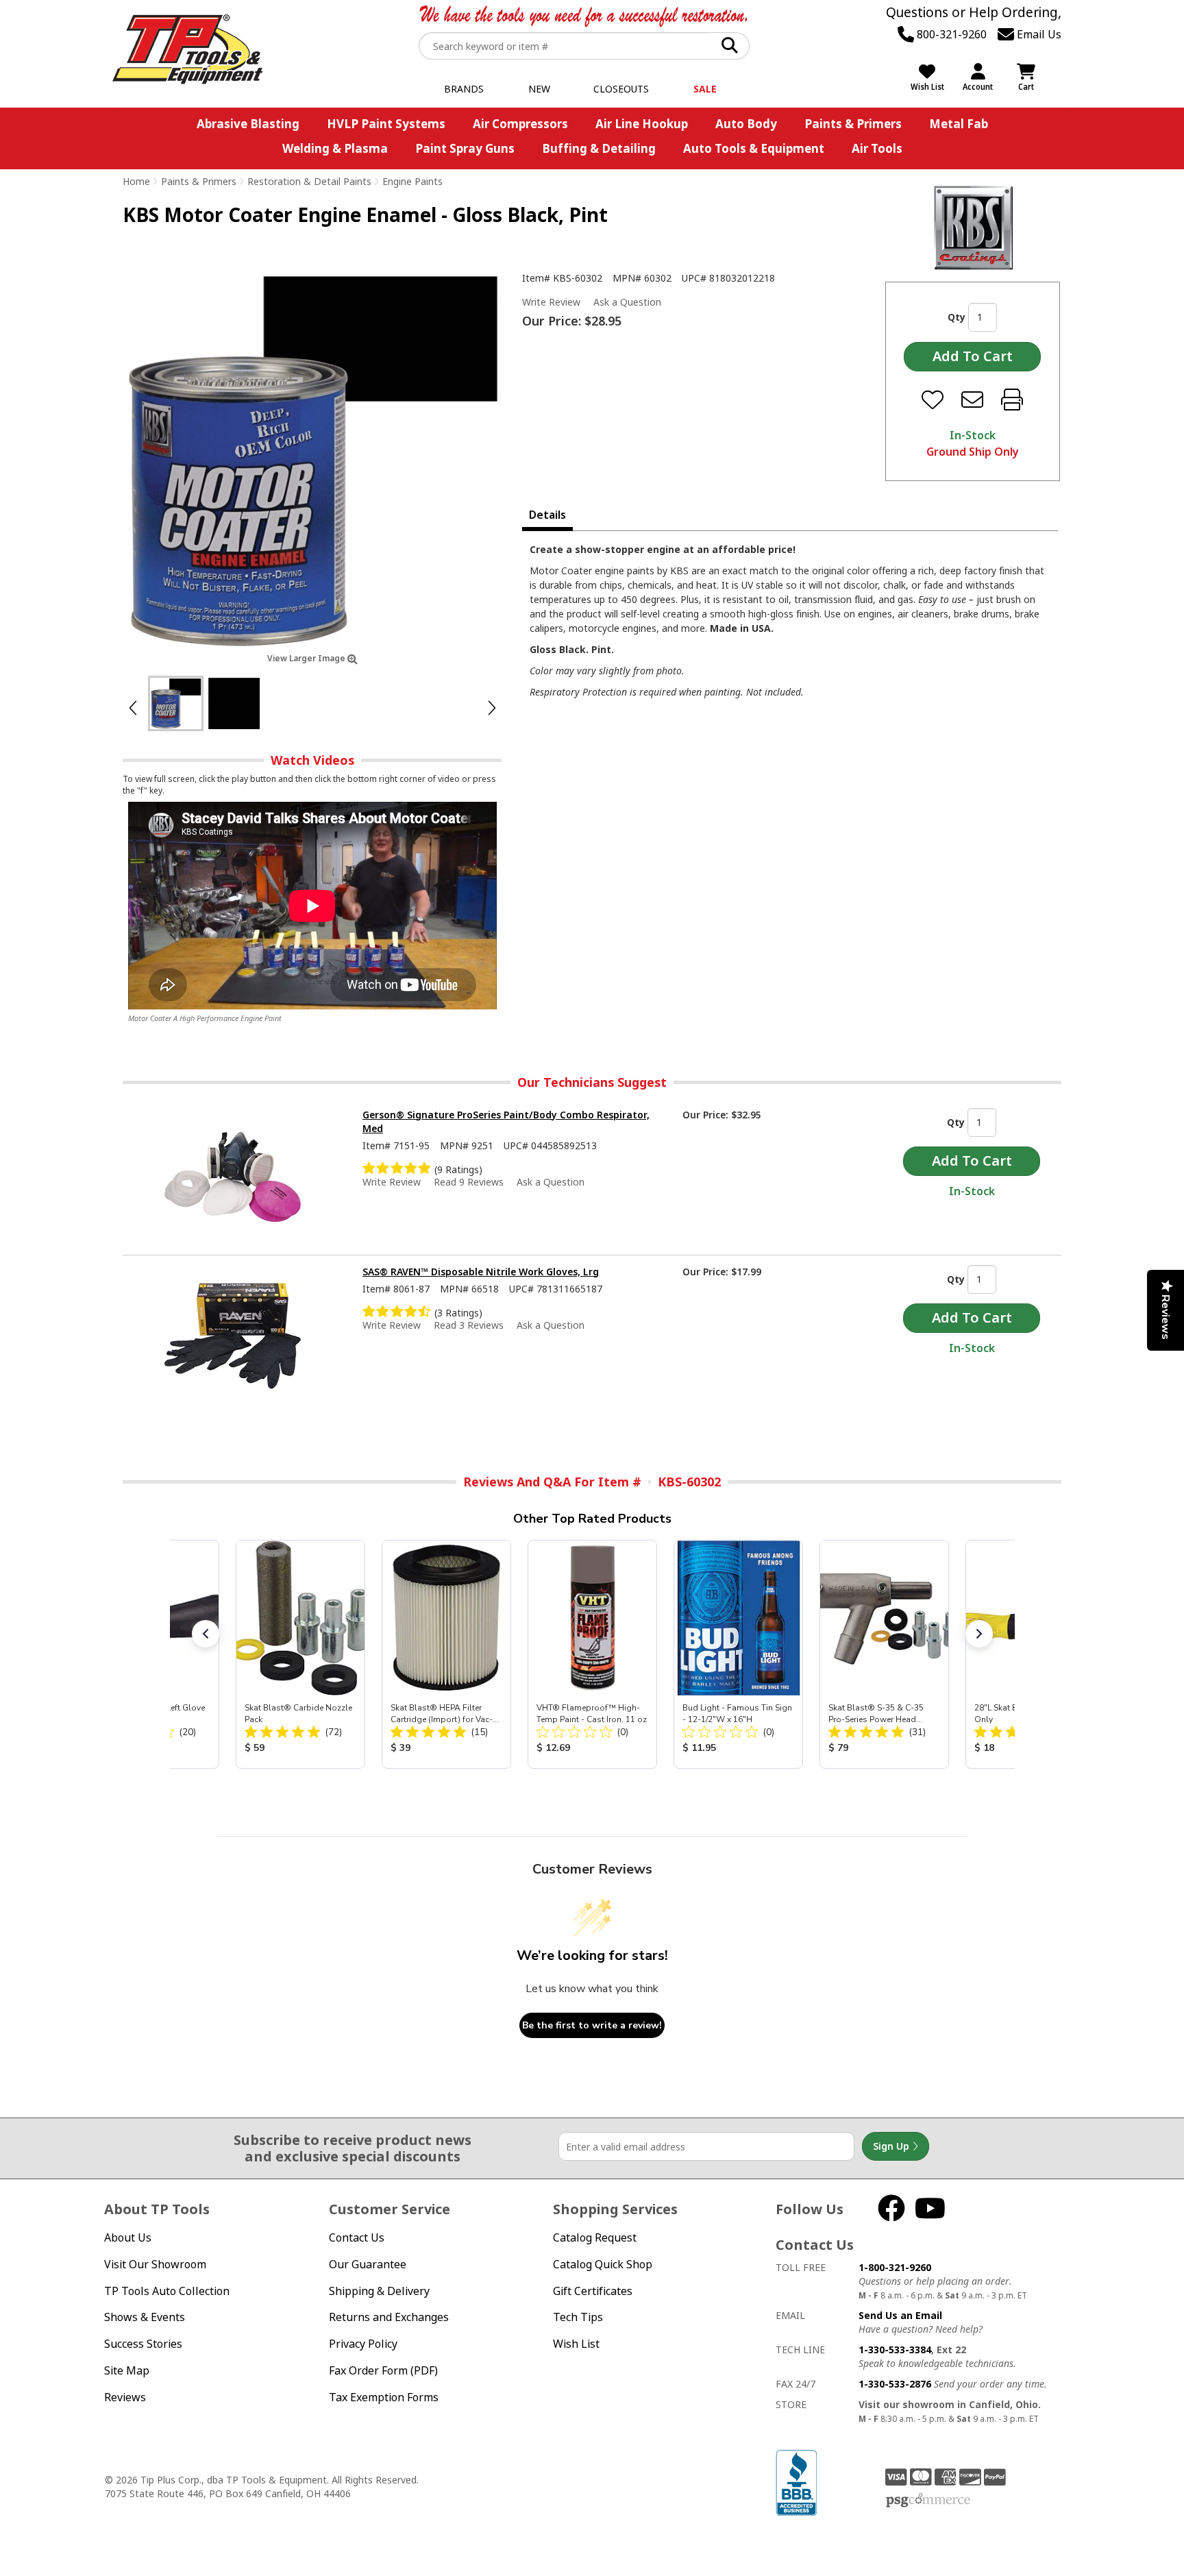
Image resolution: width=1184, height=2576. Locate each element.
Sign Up (892, 2146)
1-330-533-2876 (895, 2384)
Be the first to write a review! (592, 2025)
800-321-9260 (950, 34)
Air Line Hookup (642, 124)
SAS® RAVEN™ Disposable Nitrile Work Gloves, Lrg (481, 1272)
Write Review (551, 302)
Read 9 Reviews (469, 1182)
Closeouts (621, 89)
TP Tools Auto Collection (167, 2291)
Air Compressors (520, 124)
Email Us (1038, 34)
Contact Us (357, 2237)
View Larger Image (307, 658)
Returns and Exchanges (389, 2317)
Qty (957, 317)
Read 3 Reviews (469, 1325)
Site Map (127, 2370)
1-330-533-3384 (895, 2350)
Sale (705, 89)
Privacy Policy (363, 2344)
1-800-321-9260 (895, 2267)
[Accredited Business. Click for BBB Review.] (796, 2482)
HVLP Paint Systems (386, 124)
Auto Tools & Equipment (754, 148)
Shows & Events (145, 2317)
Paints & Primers (853, 124)
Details (547, 515)
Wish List (576, 2344)
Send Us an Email (900, 2315)
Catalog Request (595, 2237)
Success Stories (143, 2344)
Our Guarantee (368, 2264)
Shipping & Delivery (379, 2291)
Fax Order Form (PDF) (383, 2370)
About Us (128, 2237)
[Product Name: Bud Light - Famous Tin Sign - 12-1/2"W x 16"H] (738, 1654)
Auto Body (746, 124)
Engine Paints (412, 181)
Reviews (125, 2397)
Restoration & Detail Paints (309, 181)
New (539, 89)
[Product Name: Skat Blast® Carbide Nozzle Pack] (300, 1654)
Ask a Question (627, 302)
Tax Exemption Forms (384, 2397)
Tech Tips (578, 2317)
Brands (464, 89)
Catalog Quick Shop (603, 2264)
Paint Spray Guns (465, 148)
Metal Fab (959, 124)
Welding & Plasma (335, 148)
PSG (928, 2501)
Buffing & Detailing (599, 148)
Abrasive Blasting (248, 124)
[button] (206, 1634)
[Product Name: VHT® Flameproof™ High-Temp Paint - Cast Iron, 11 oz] (592, 1654)
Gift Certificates (593, 2291)
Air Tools (877, 148)
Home (136, 181)
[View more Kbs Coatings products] (973, 228)
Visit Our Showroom (155, 2264)
